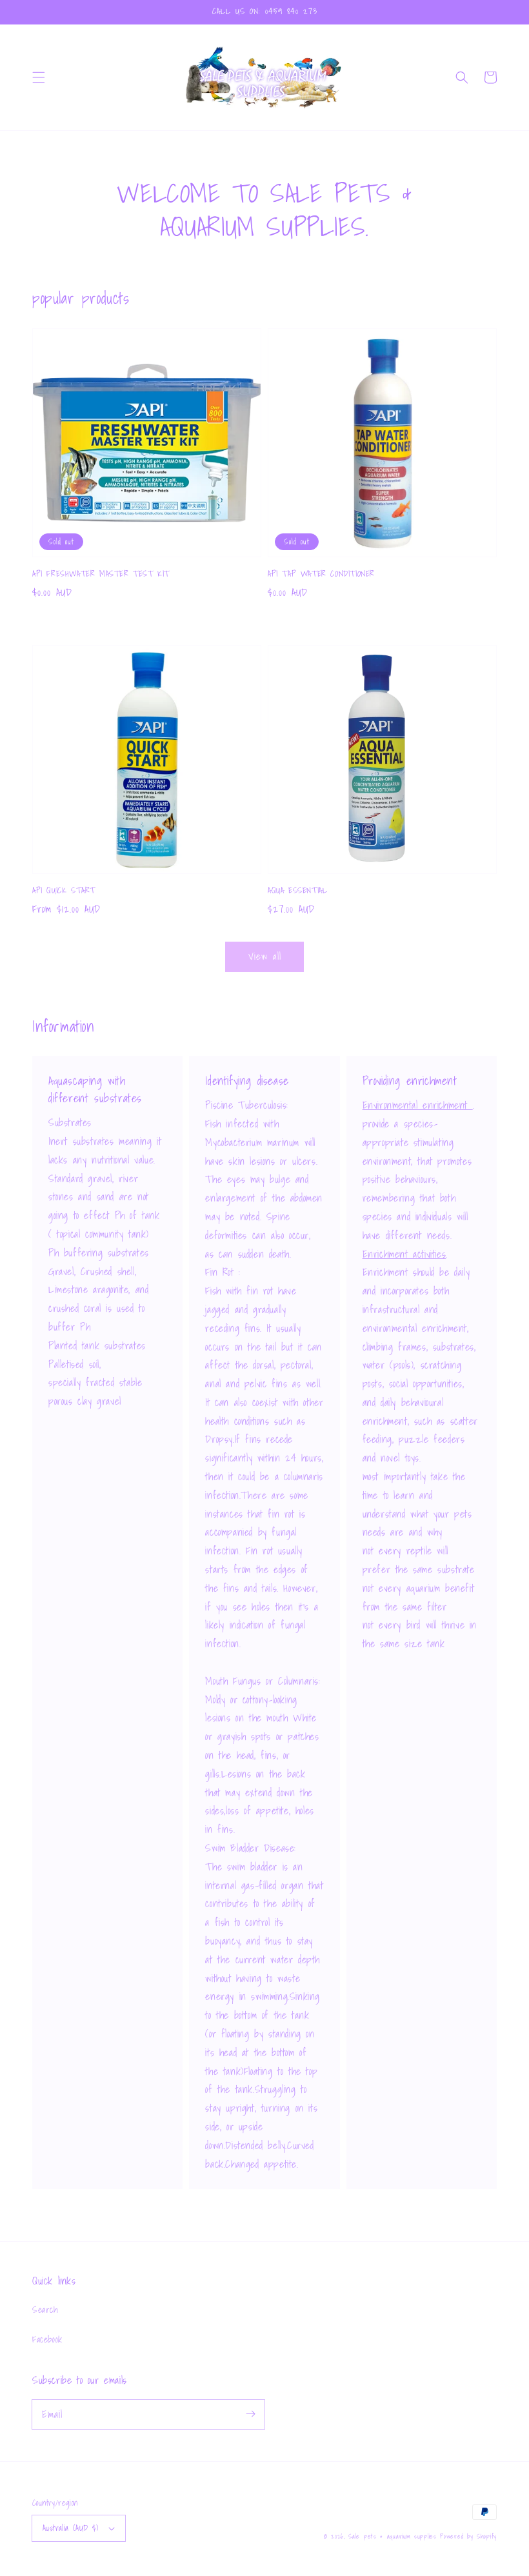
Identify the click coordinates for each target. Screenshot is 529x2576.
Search (45, 2310)
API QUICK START (64, 891)
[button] (39, 77)
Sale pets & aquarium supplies (394, 2536)
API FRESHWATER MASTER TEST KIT (101, 574)
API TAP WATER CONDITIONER (321, 574)
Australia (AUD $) (71, 2528)
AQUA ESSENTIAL (297, 891)
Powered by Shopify (468, 2536)
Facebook (47, 2339)
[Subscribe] (250, 2414)
